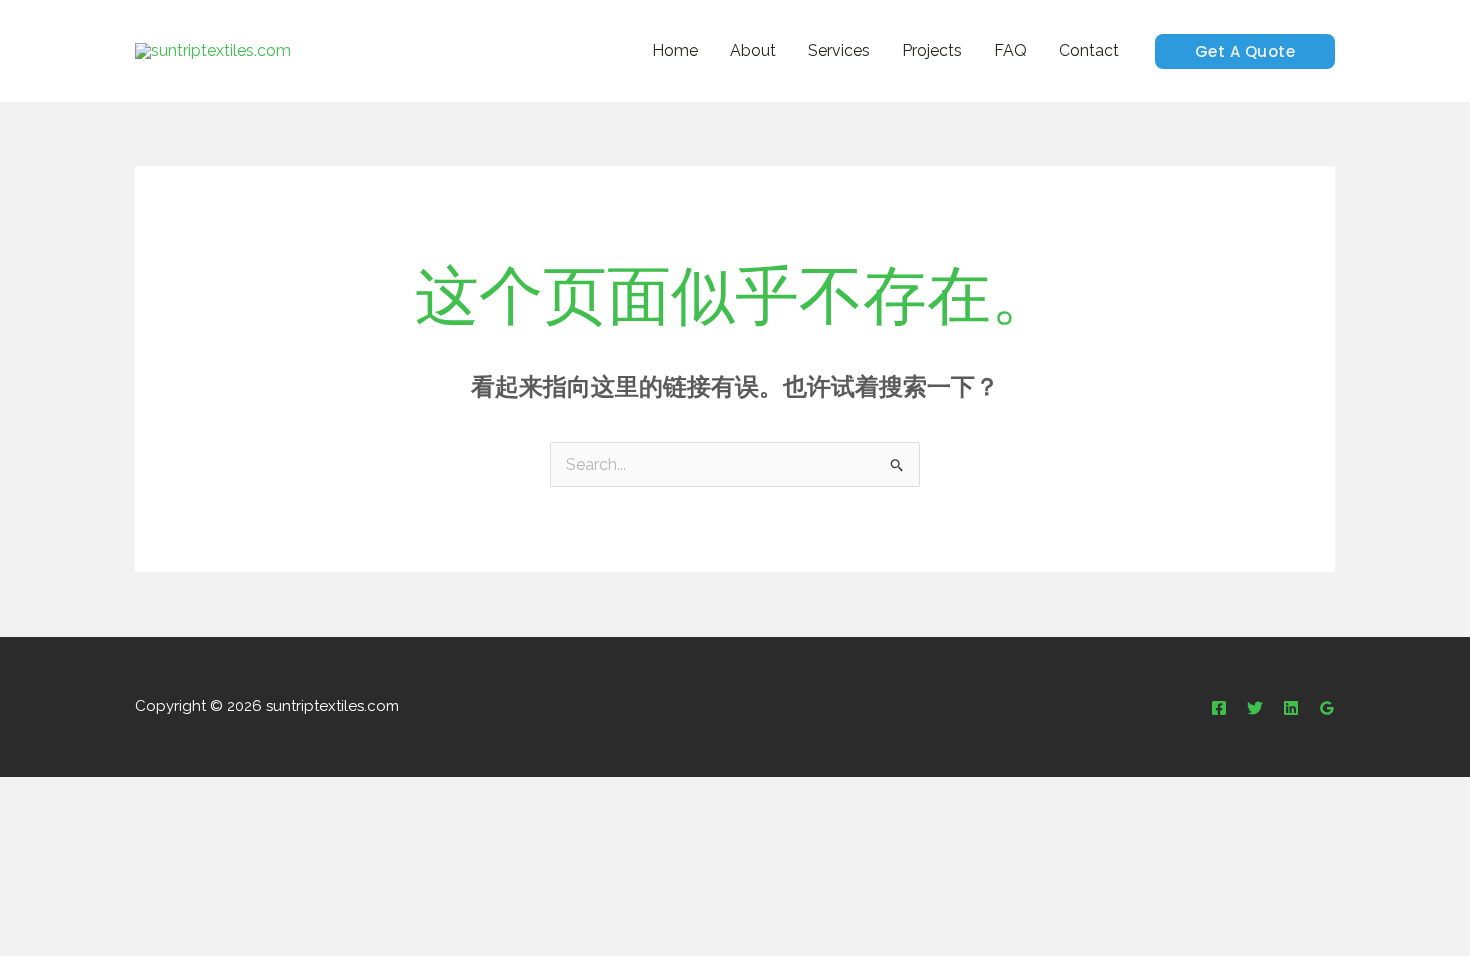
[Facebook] (1219, 708)
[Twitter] (1255, 708)
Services (839, 50)
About (753, 50)
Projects (932, 50)
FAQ (1010, 50)
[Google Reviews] (1327, 708)
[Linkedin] (1291, 708)
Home (675, 50)
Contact (1089, 50)
